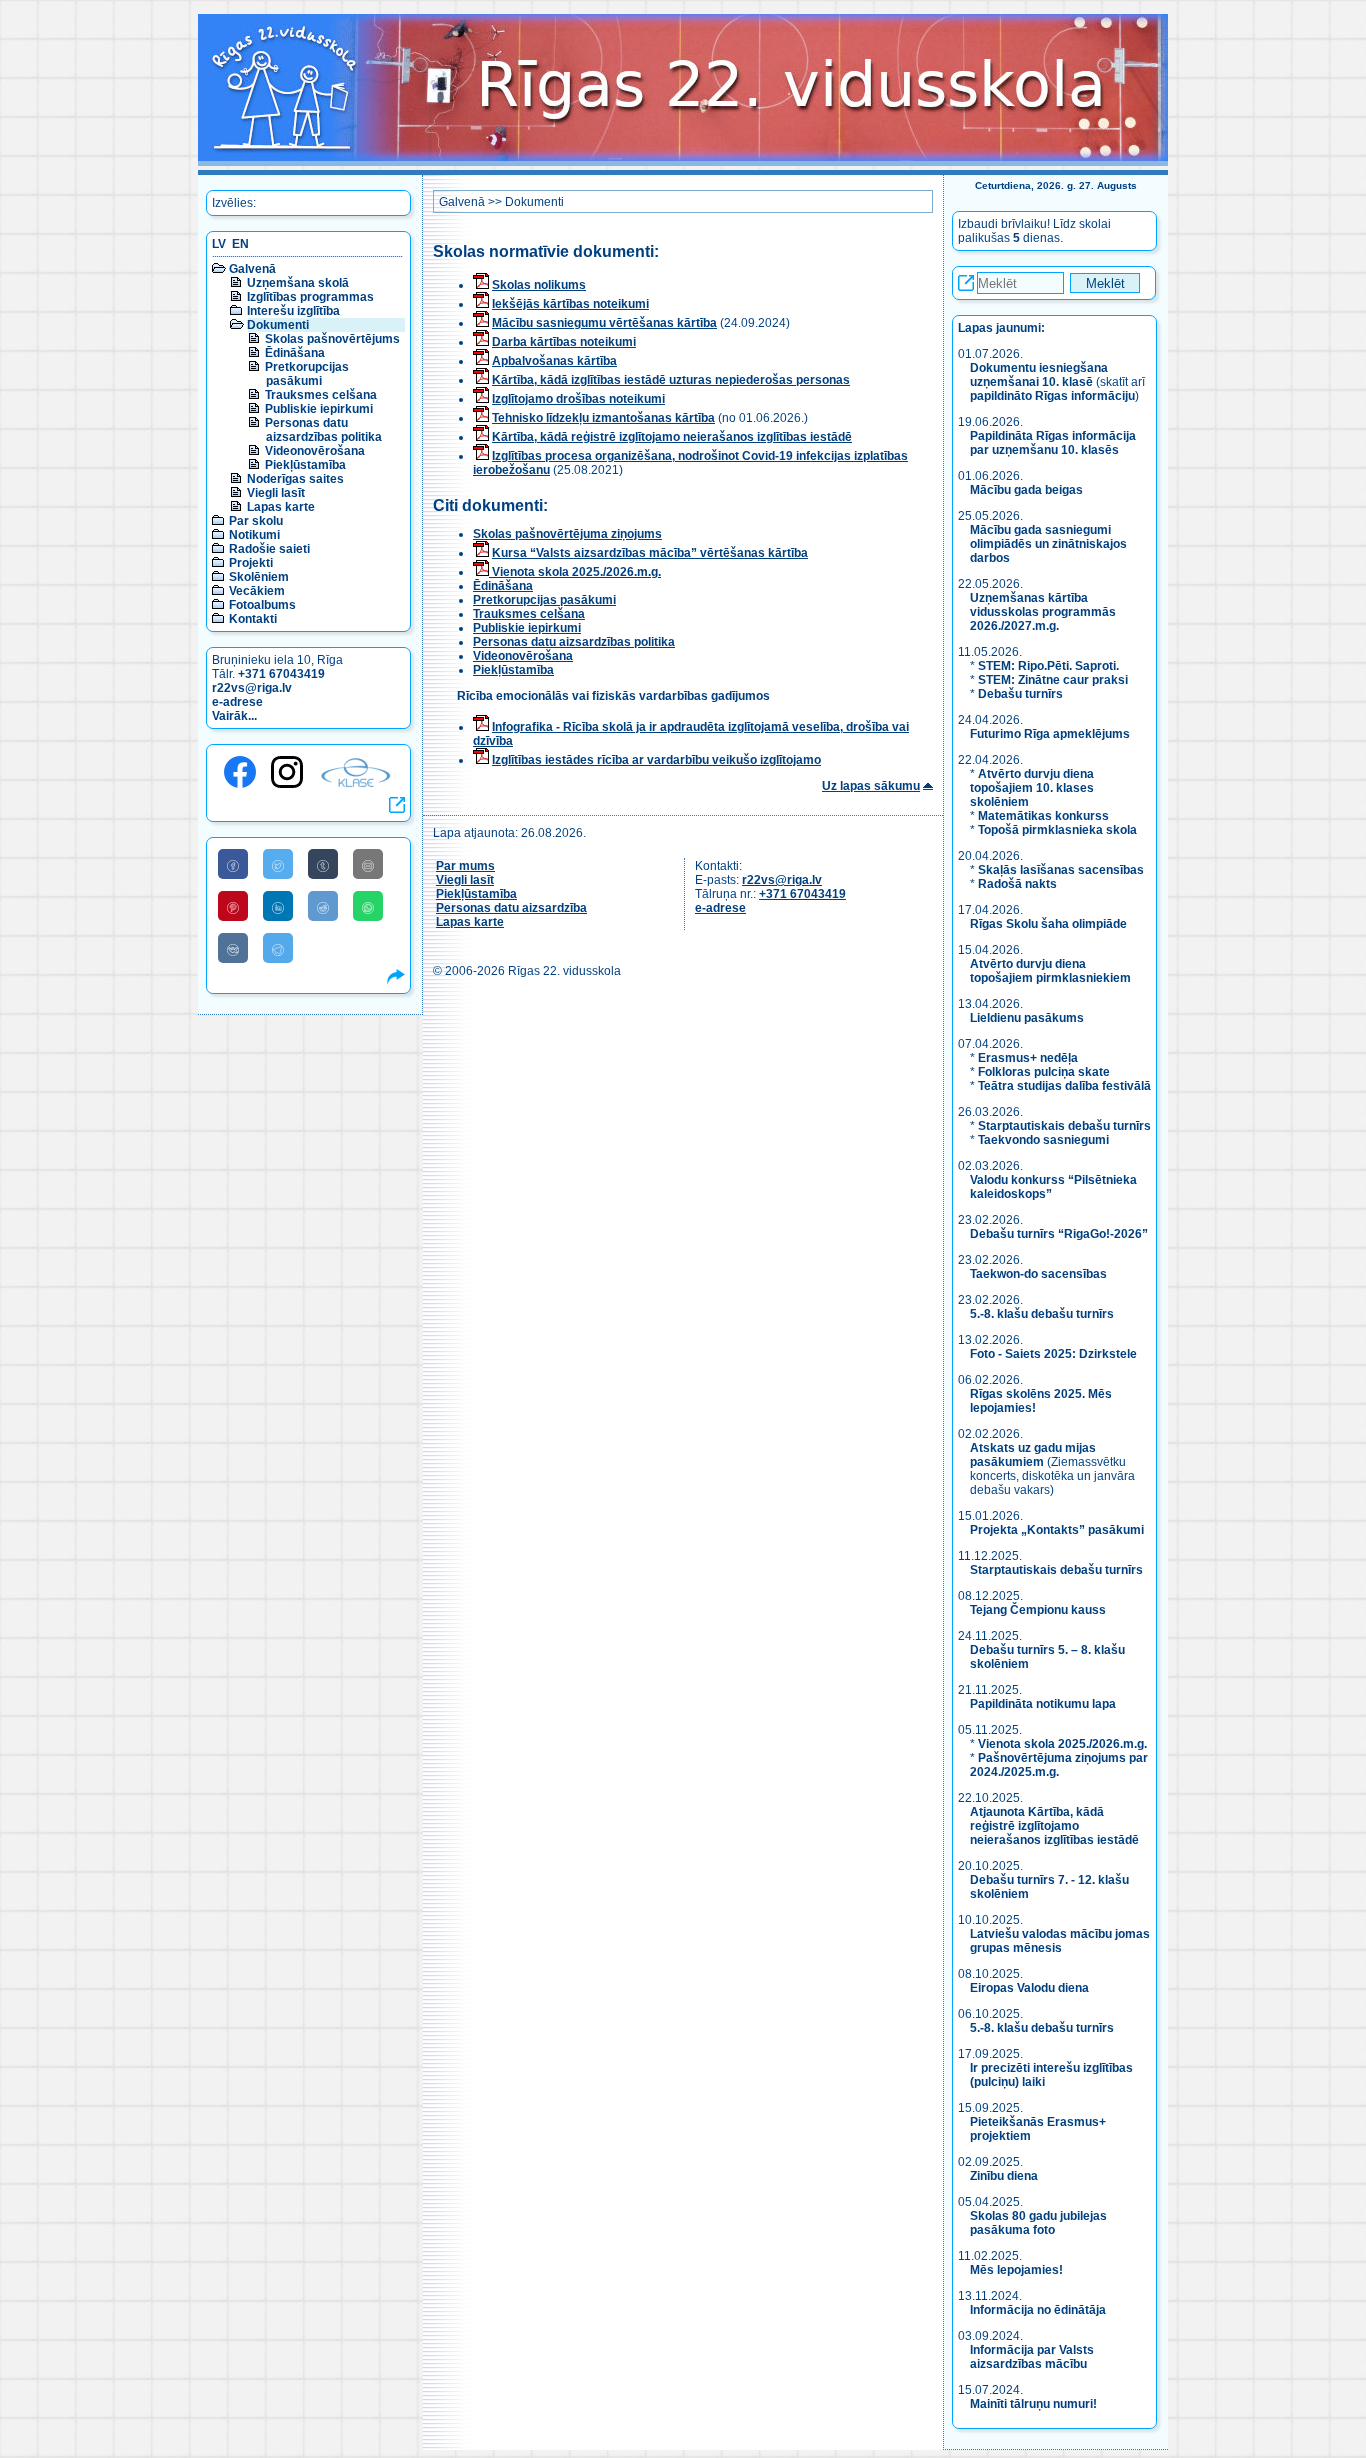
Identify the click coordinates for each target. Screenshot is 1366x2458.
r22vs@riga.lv (252, 688)
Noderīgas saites (295, 479)
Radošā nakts (1017, 884)
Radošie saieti (269, 549)
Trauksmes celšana (321, 395)
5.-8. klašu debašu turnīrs (1043, 1314)
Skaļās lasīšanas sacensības (1061, 870)
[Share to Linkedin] (278, 906)
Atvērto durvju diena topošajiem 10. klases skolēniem (1032, 788)
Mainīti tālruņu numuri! (1033, 2404)
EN (240, 244)
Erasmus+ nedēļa (1028, 1058)
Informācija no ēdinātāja (1038, 2310)
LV (219, 244)
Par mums (465, 866)
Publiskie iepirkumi (319, 409)
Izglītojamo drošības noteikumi (578, 399)
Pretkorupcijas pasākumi (307, 374)
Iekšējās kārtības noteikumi (570, 304)
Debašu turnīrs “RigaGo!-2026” (1059, 1234)
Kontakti (253, 619)
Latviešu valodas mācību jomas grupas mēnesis (1060, 1941)
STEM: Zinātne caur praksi (1053, 680)
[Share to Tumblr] (323, 864)
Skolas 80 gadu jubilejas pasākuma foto (1038, 2223)
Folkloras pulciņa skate (1044, 1072)
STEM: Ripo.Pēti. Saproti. (1048, 666)
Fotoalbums (262, 605)
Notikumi (254, 535)
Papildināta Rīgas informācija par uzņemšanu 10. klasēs (1053, 443)
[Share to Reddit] (323, 906)
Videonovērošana (315, 451)
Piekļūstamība (305, 465)
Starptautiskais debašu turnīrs (1064, 1126)
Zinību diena (1004, 2176)
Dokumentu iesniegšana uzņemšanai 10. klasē (1039, 375)
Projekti (251, 563)
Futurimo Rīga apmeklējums (1050, 734)
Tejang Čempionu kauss (1038, 1610)
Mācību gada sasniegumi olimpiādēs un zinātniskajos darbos (1048, 544)
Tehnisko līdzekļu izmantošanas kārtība (603, 418)
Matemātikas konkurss (1043, 816)
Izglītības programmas (310, 297)
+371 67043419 (281, 674)
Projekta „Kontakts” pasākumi (1057, 1530)
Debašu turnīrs (1020, 694)
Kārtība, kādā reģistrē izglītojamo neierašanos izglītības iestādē (672, 437)
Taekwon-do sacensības (1038, 1274)
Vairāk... (234, 716)
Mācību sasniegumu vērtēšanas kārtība (604, 323)
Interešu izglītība (293, 311)
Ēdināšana (295, 353)
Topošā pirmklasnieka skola (1057, 830)
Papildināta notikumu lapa (1043, 1704)
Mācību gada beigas (1028, 490)
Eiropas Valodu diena (1029, 1988)
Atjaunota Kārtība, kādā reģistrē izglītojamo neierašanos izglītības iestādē (1054, 1826)
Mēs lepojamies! (1016, 2270)
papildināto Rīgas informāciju (1052, 396)
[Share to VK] (233, 948)
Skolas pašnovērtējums (332, 339)
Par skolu (256, 521)
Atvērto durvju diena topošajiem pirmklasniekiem (1050, 971)
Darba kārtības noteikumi (564, 342)
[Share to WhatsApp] (368, 906)
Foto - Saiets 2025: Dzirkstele (1053, 1354)
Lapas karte (281, 507)
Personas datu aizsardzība (511, 908)
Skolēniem (259, 577)
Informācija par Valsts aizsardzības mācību (1032, 2357)
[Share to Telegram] (278, 948)
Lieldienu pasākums (1027, 1018)
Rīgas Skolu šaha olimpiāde (1048, 924)
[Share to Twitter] (278, 864)
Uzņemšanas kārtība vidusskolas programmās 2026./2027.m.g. (1043, 612)
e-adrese (237, 702)
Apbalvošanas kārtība (554, 361)
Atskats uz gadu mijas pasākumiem (1033, 1455)
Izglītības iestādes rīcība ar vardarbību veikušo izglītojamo (656, 760)
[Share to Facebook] (233, 864)
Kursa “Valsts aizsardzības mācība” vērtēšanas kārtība (650, 553)
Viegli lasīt (276, 493)
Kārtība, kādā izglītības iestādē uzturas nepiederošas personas (671, 380)
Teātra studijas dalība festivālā (1064, 1086)
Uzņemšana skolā (298, 283)
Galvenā (252, 269)
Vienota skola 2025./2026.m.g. (575, 572)
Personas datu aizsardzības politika (323, 430)
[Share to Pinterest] (233, 906)
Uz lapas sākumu (871, 786)
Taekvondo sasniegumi (1045, 1140)
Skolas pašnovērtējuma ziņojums (567, 534)
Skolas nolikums (539, 285)
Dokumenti (278, 325)
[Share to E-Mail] (368, 864)
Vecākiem (257, 591)
